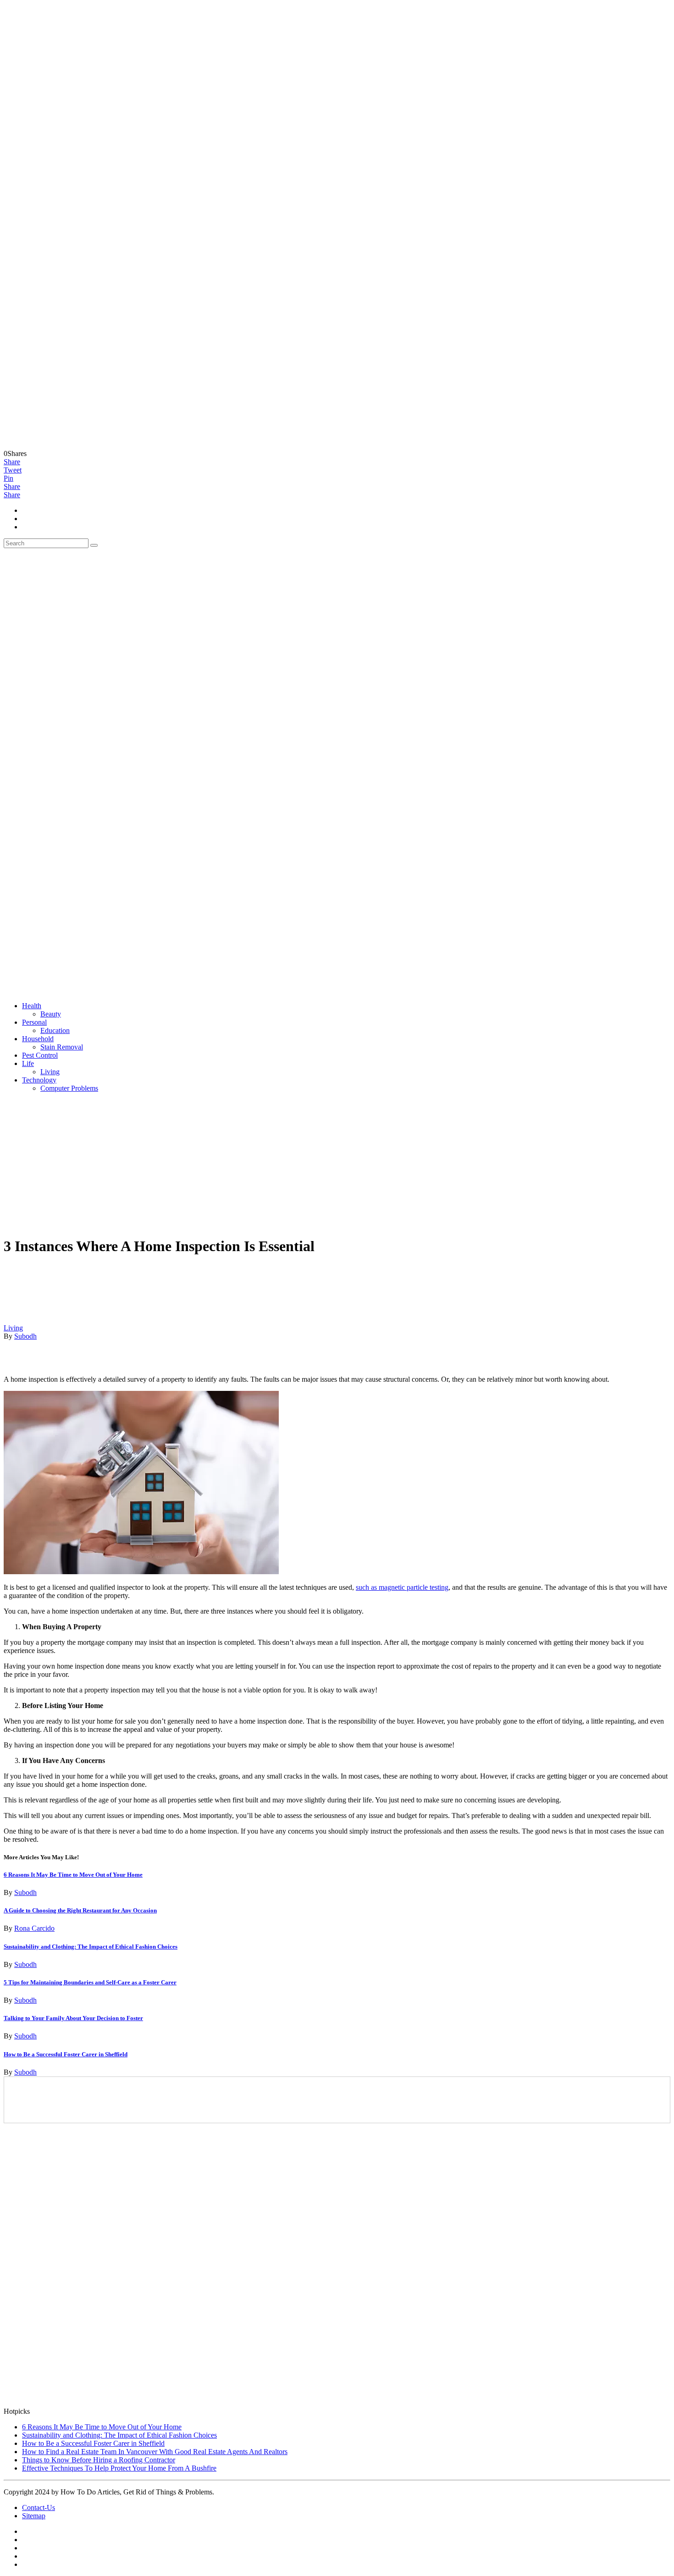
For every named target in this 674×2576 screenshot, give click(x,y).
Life (28, 1063)
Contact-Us (39, 2507)
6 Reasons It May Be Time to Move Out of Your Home (73, 1875)
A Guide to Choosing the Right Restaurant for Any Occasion (80, 1910)
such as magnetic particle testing (402, 1587)
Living (50, 1072)
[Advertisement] (337, 1164)
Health (32, 1006)
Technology (39, 1080)
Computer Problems (69, 1088)
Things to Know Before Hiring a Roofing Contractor (99, 2460)
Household (38, 1039)
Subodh (25, 1336)
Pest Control (40, 1055)
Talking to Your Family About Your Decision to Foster (73, 2018)
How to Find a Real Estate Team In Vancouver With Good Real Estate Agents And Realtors (155, 2452)
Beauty (51, 1014)
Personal (34, 1022)
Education (55, 1030)
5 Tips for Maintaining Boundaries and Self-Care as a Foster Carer (90, 1982)
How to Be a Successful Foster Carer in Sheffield (66, 2054)
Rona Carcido (34, 1928)
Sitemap (34, 2516)
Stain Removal (62, 1047)
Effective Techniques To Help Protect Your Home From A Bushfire (119, 2468)
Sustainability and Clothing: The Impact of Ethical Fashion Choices (91, 1947)
